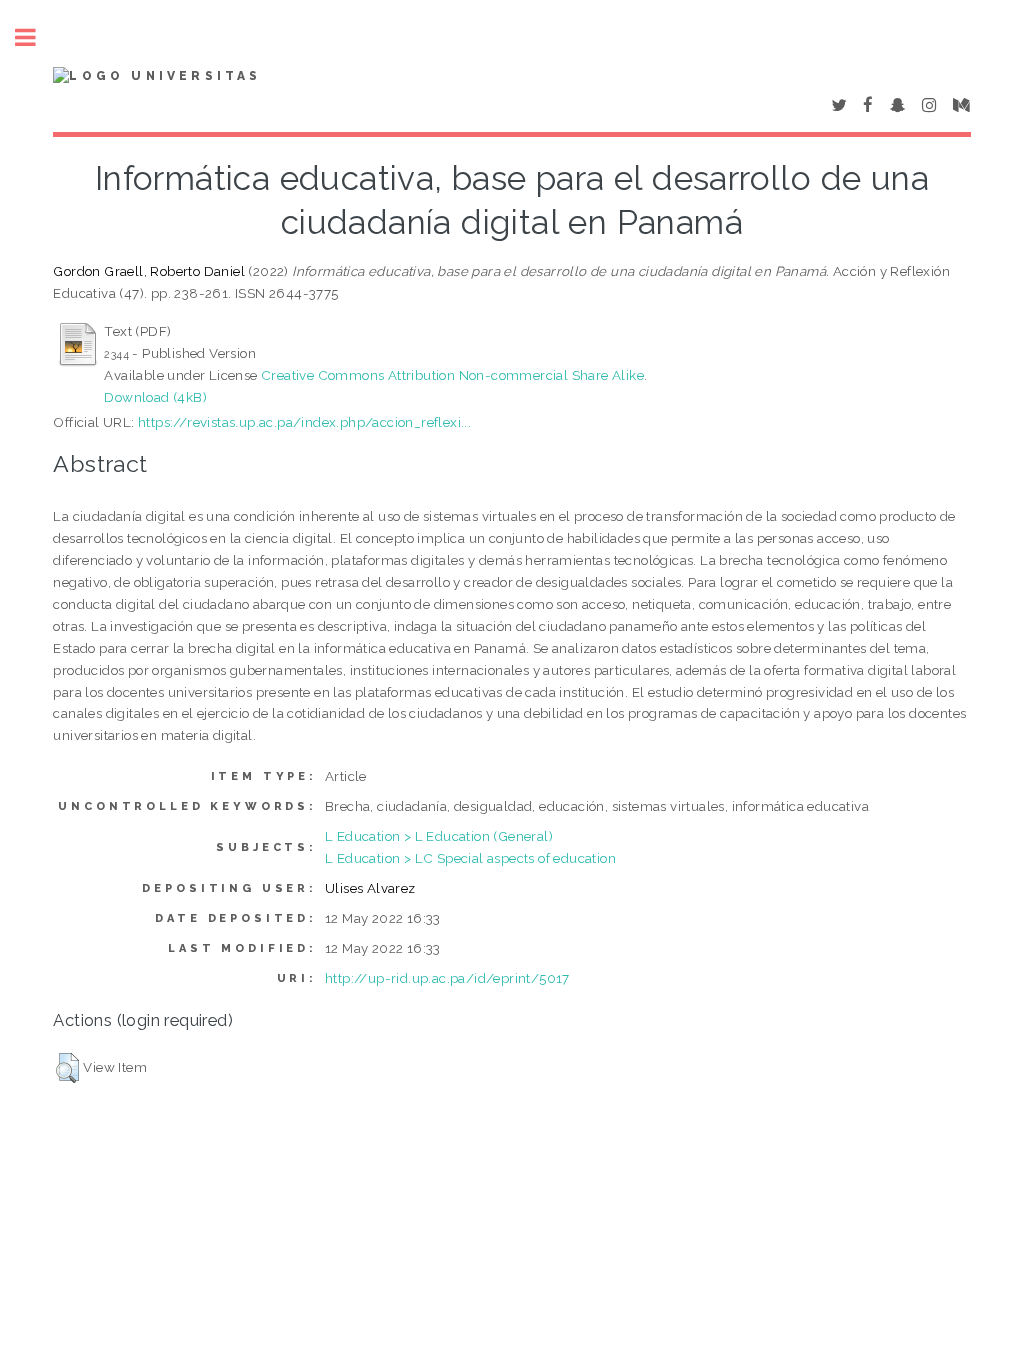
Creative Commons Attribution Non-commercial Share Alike (452, 375)
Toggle (36, 37)
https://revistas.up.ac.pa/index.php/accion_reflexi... (304, 422)
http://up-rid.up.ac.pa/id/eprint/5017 (447, 978)
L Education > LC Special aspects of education (470, 858)
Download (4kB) (155, 397)
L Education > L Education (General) (439, 836)
